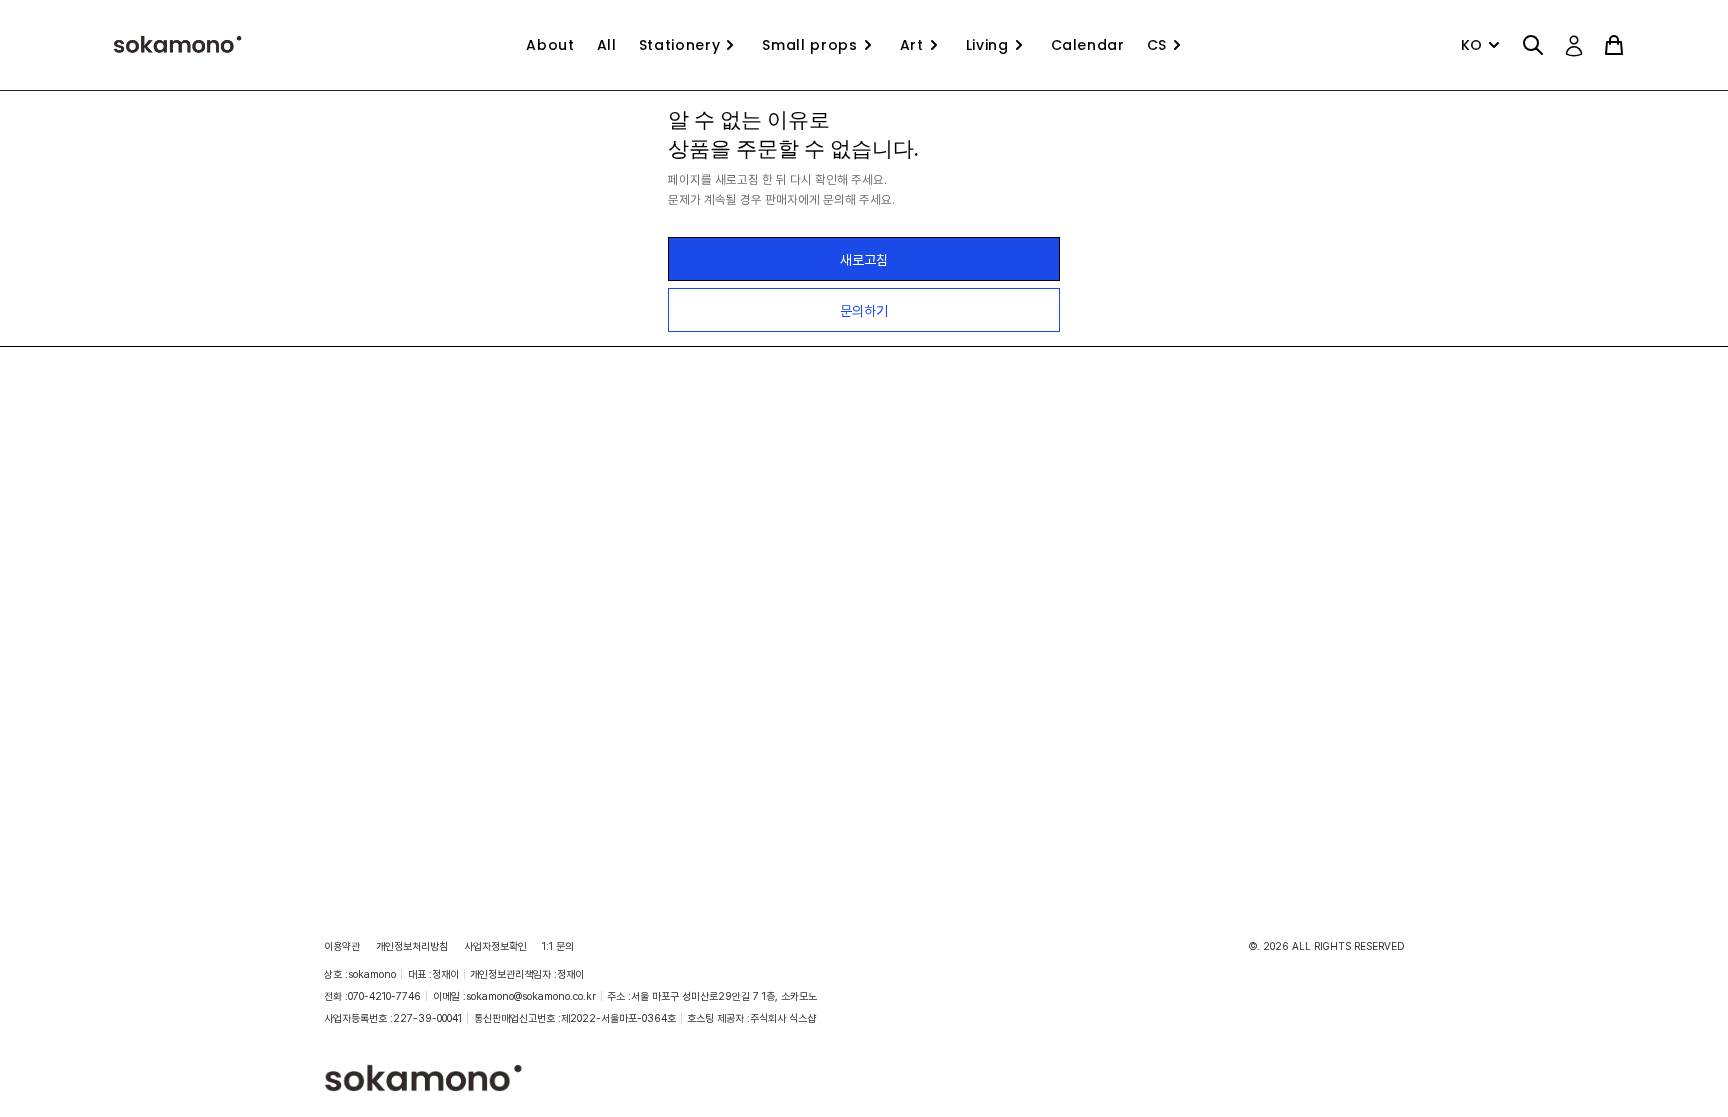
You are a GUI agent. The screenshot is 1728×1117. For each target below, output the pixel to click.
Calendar (1088, 45)
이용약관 (342, 946)
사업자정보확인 (495, 946)
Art (912, 45)
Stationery (680, 45)
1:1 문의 (558, 946)
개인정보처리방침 (412, 946)
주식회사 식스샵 (783, 1018)
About (550, 45)
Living (987, 45)
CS (1157, 45)
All (607, 45)
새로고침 (864, 259)
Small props (809, 45)
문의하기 (864, 310)
